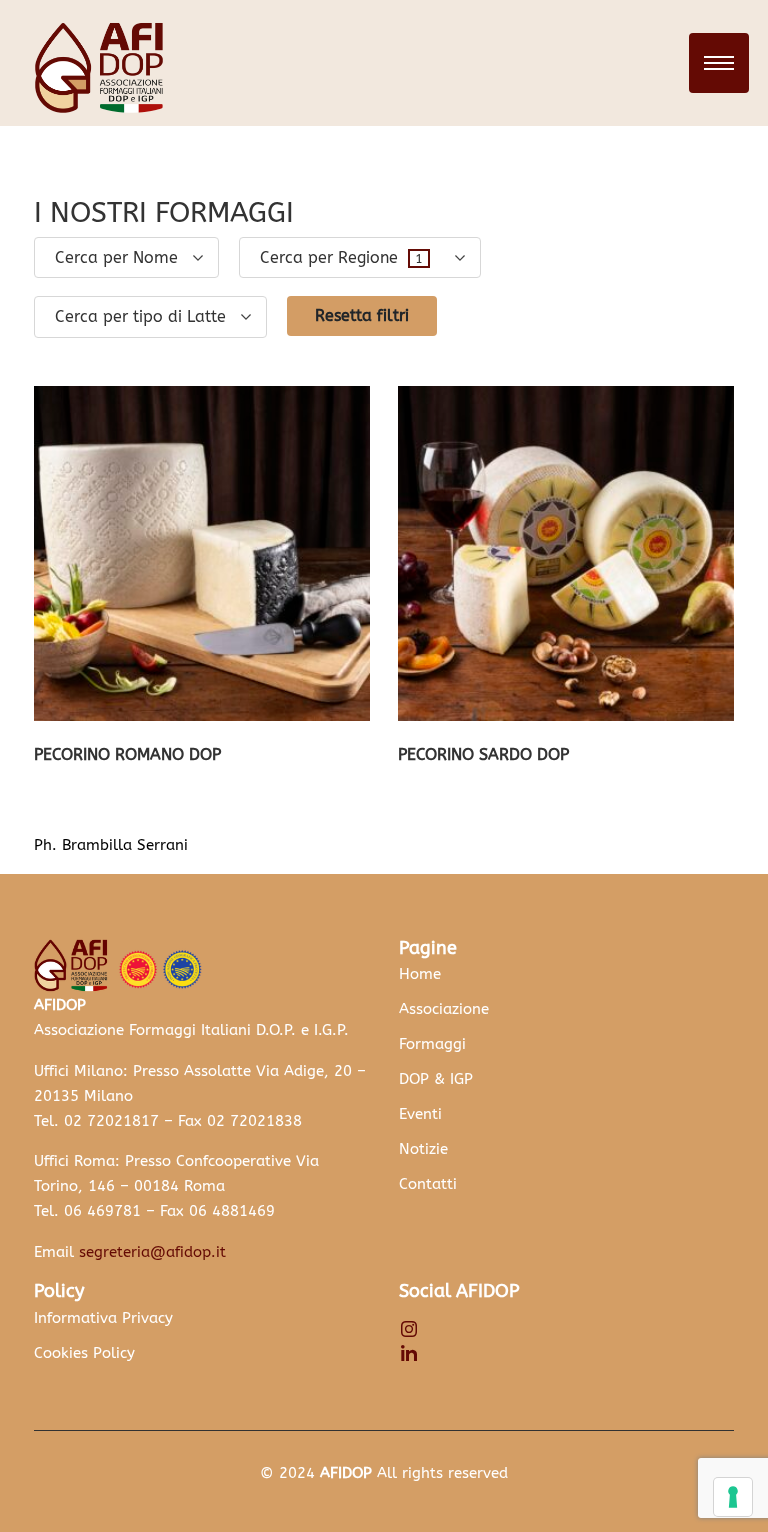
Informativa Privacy (103, 1318)
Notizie (423, 1149)
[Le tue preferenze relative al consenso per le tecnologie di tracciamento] (733, 1497)
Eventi (420, 1114)
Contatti (428, 1184)
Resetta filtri (362, 315)
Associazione (444, 1009)
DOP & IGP (436, 1079)
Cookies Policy (84, 1353)
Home (420, 974)
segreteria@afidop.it (152, 1252)
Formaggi (432, 1044)
